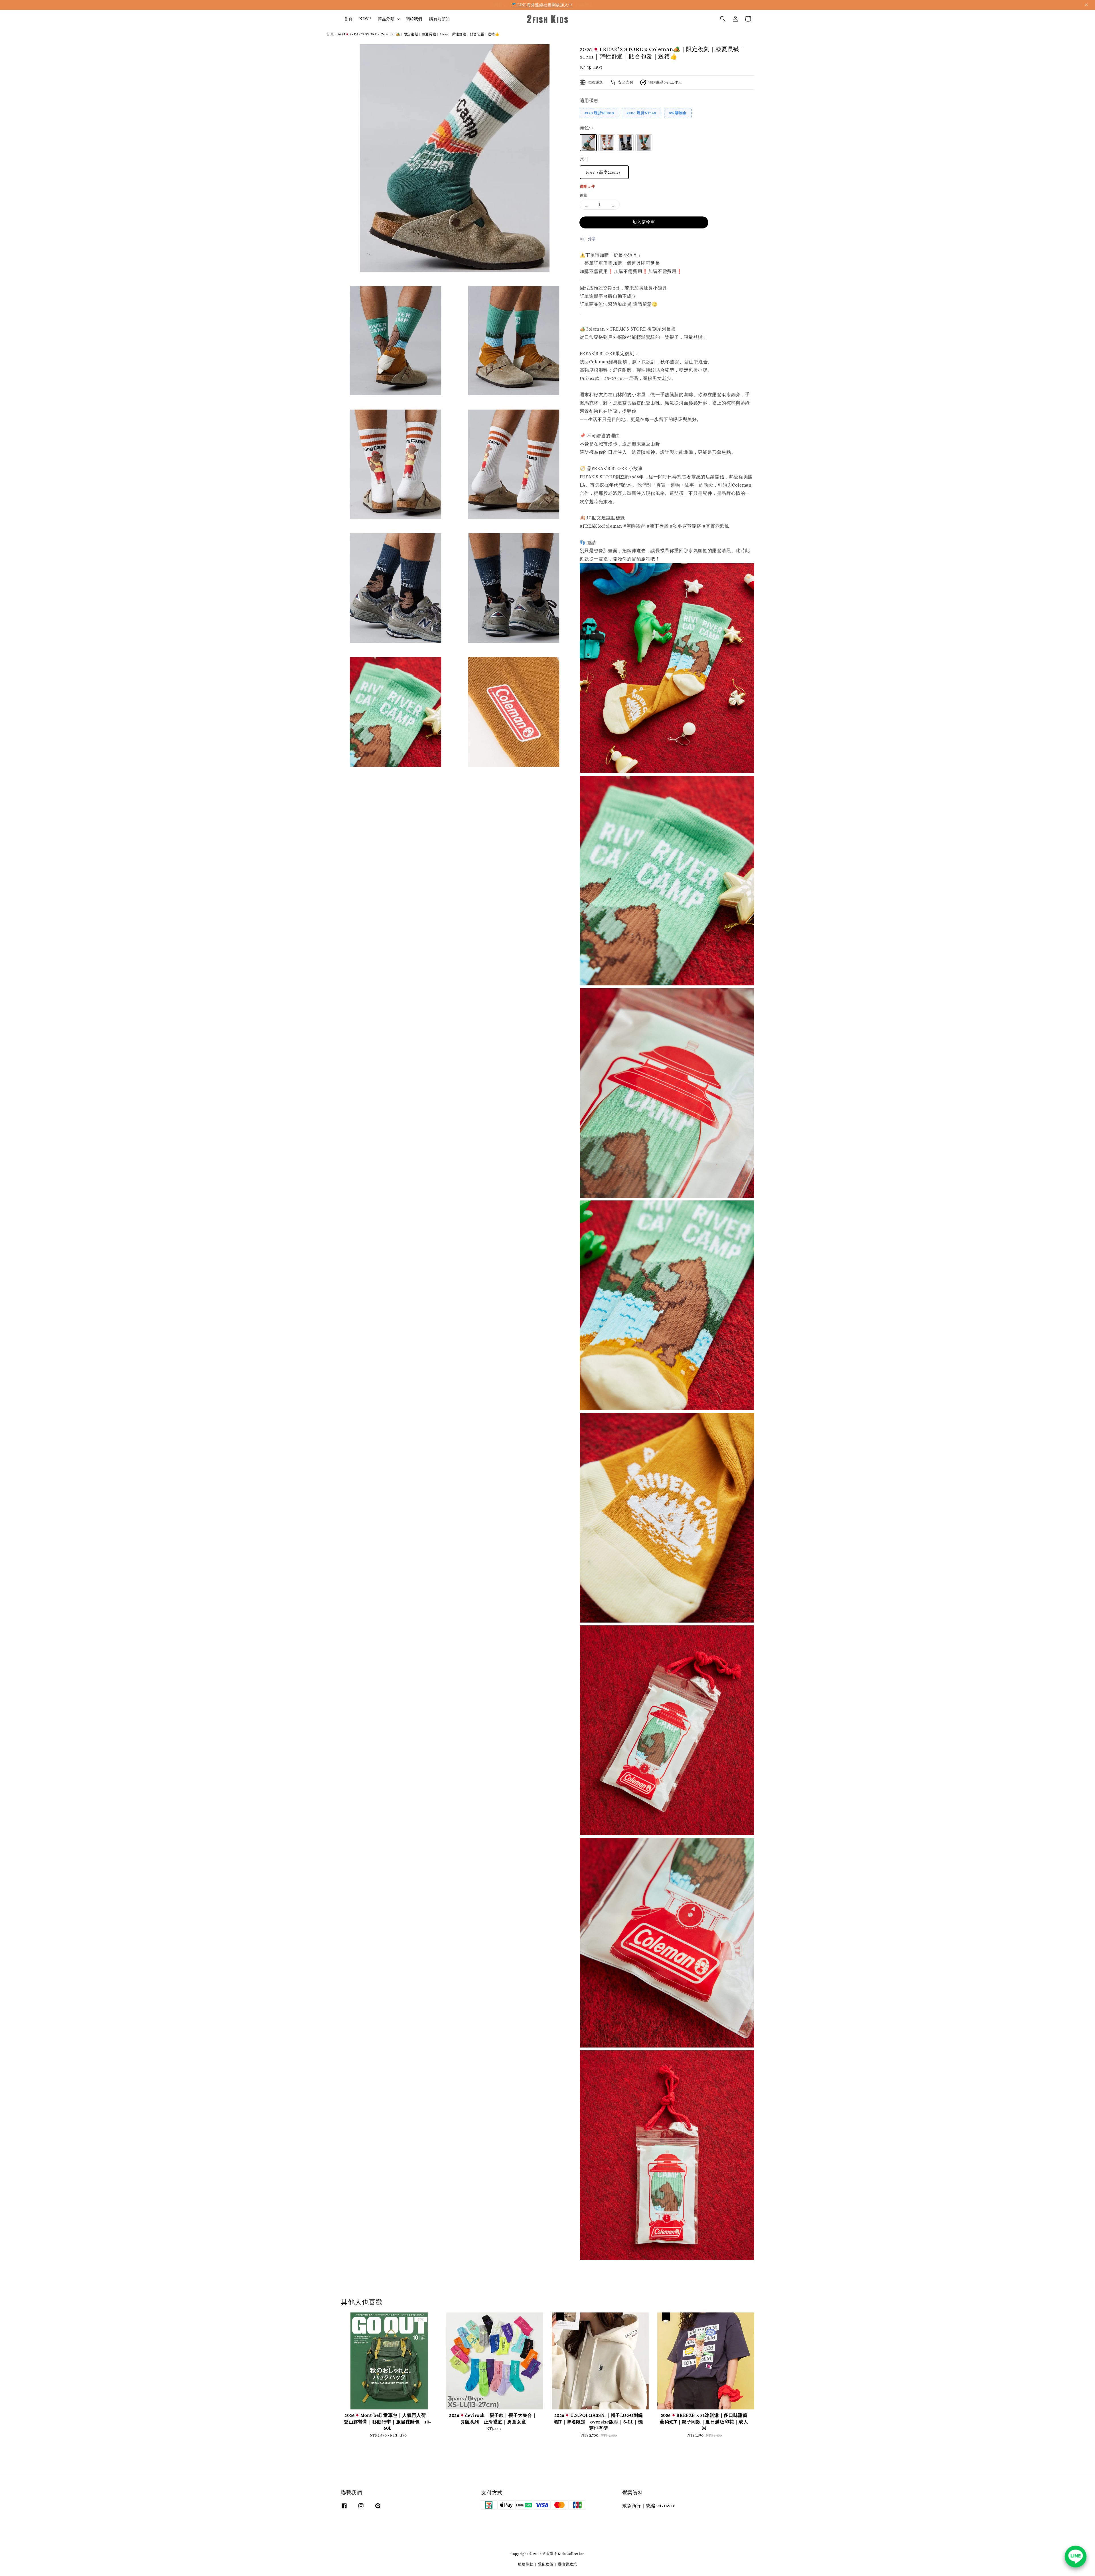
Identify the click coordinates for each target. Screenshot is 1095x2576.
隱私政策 (546, 2564)
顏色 (587, 128)
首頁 (348, 19)
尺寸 (584, 159)
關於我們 (414, 19)
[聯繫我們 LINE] (1076, 2557)
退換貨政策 (568, 2564)
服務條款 (526, 2564)
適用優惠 (589, 101)
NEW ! (365, 19)
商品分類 (386, 19)
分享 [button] (592, 239)
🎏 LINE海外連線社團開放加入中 (542, 5)
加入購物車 (644, 222)
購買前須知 (440, 19)
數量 (584, 195)
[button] (723, 19)
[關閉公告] (1086, 5)
